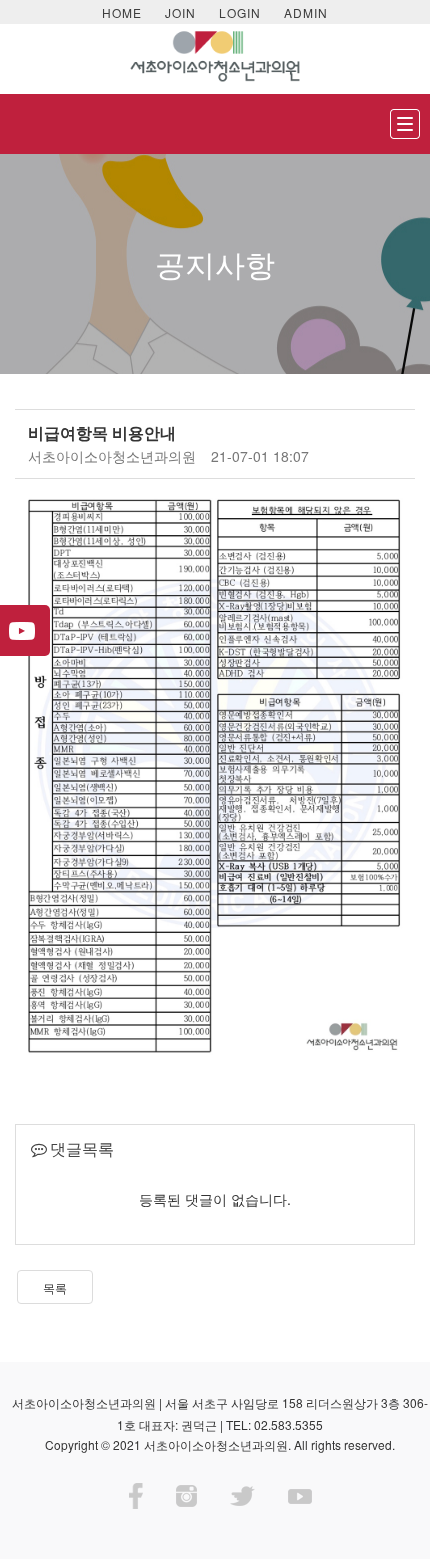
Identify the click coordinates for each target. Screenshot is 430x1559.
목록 (55, 1287)
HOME (122, 12)
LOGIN (240, 12)
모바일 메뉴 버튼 (405, 124)
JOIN (180, 12)
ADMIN (306, 12)
